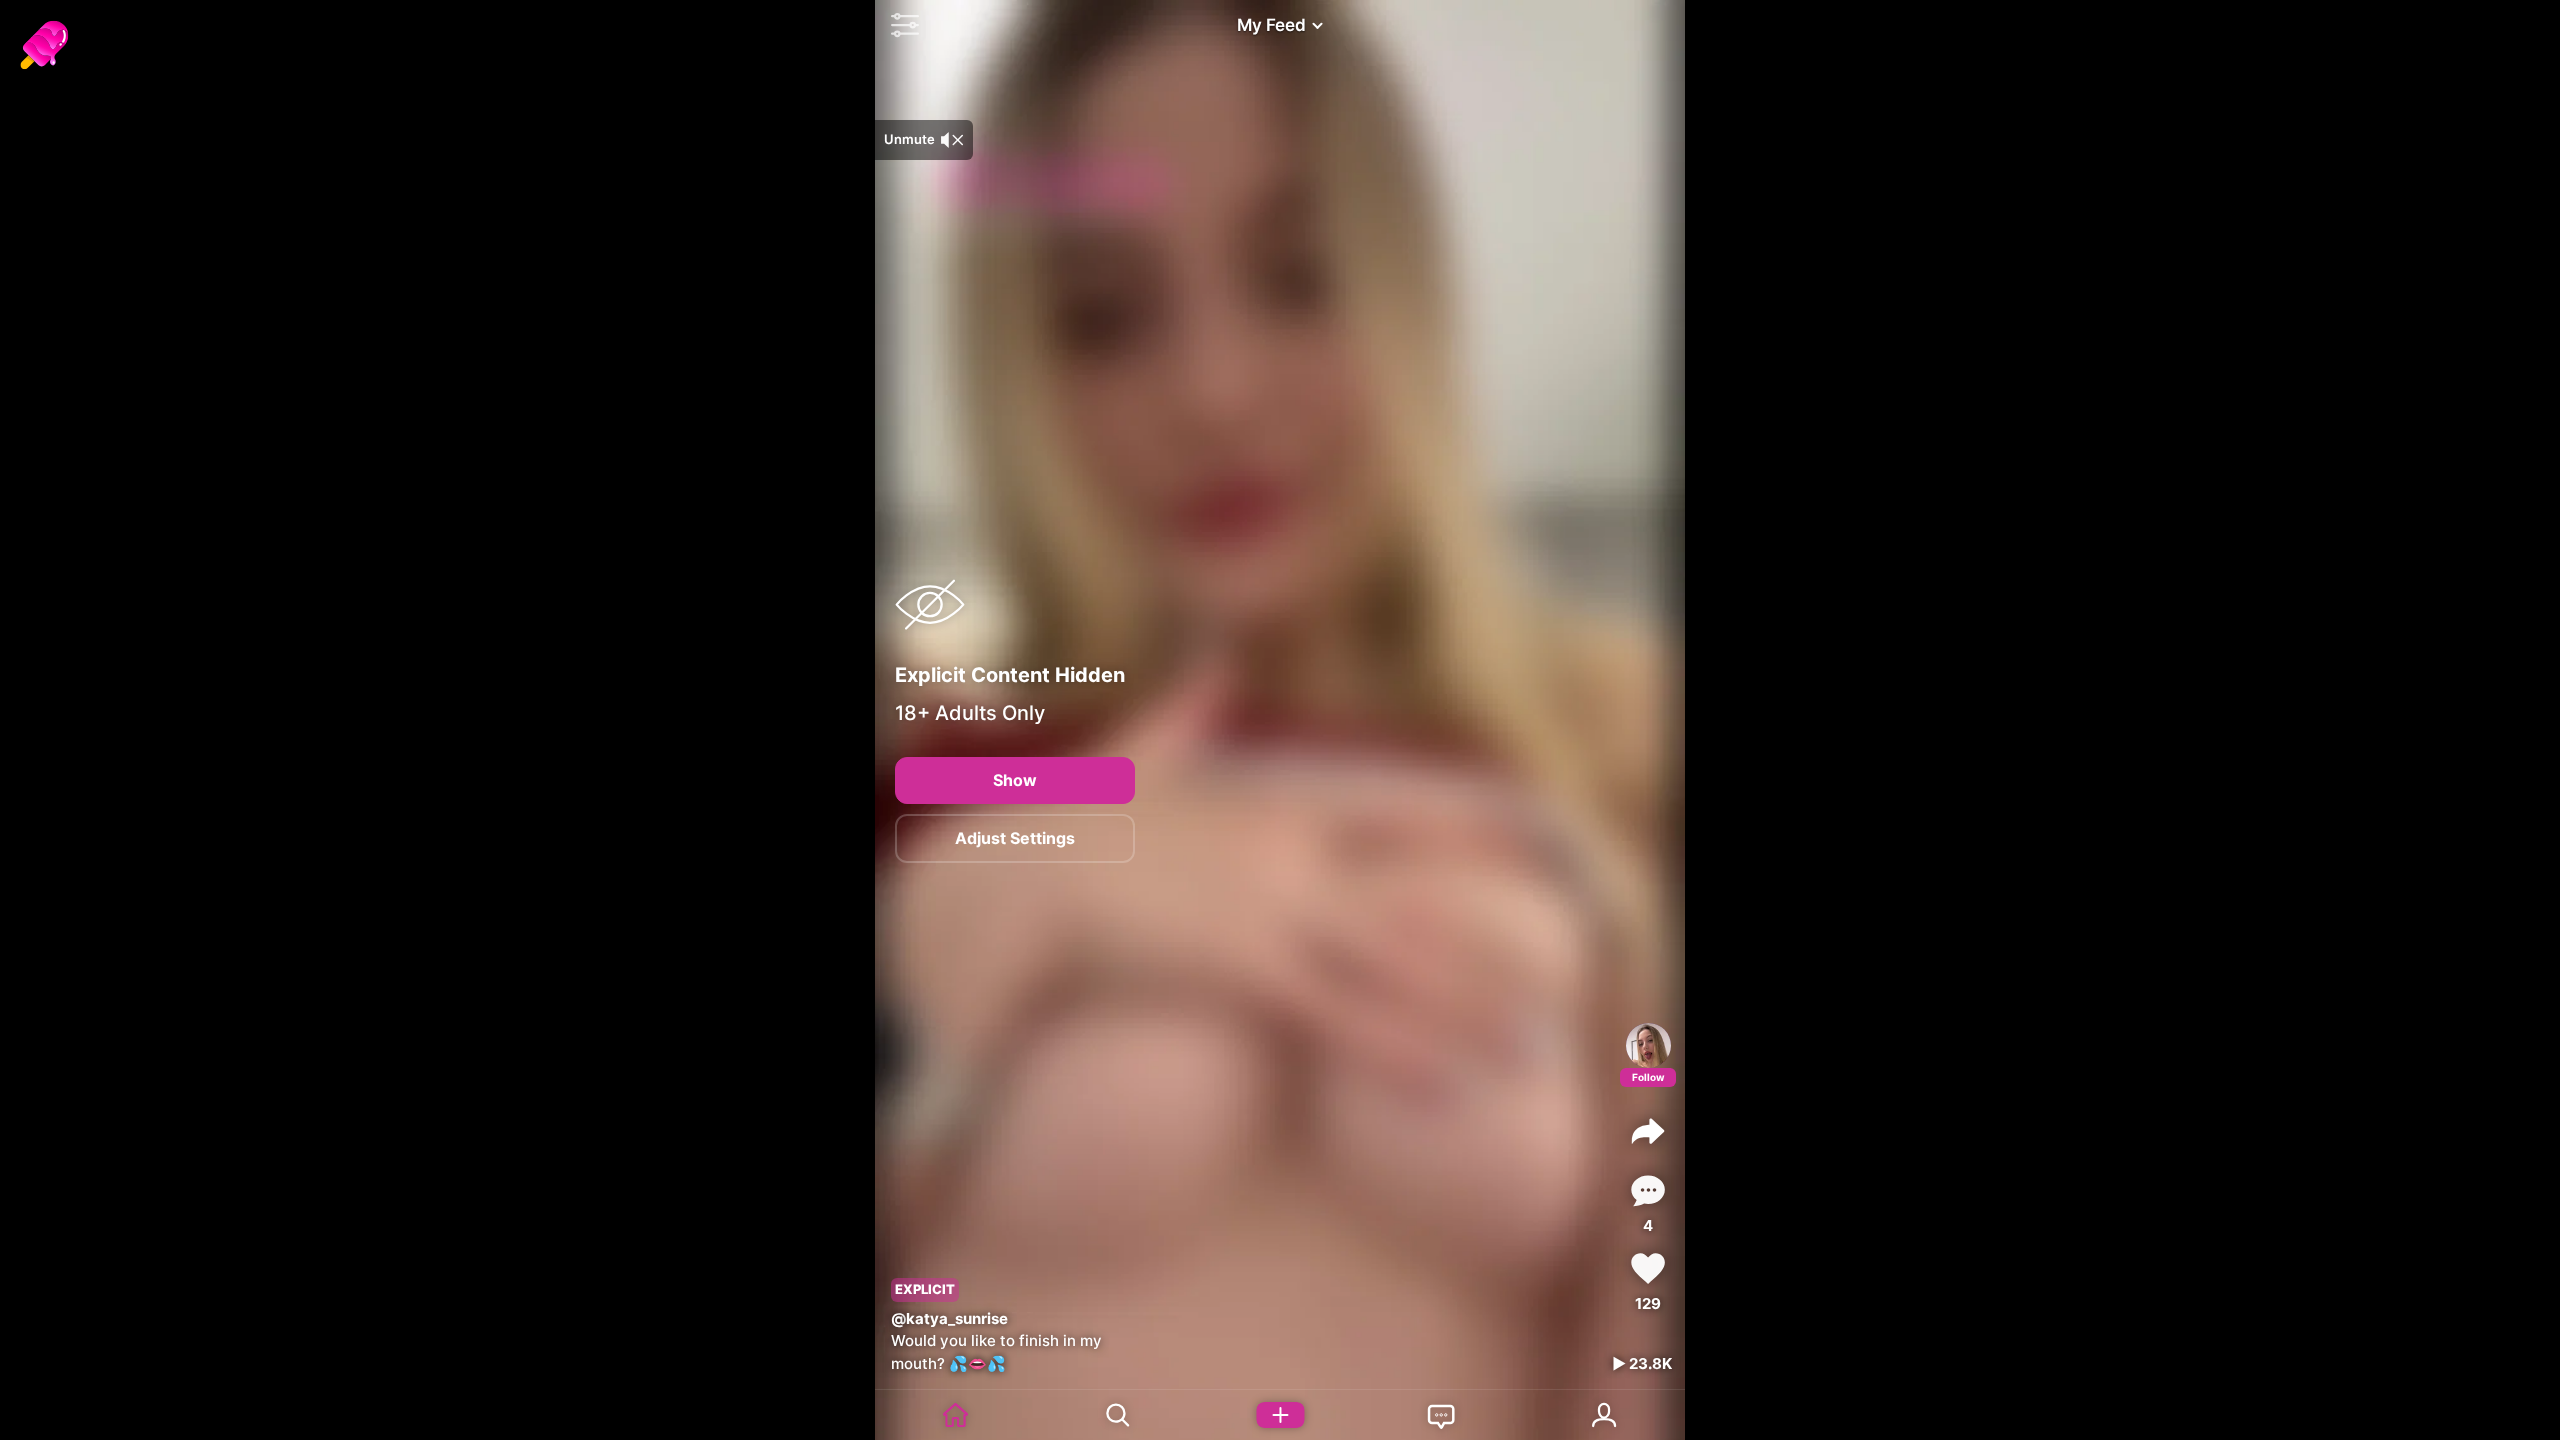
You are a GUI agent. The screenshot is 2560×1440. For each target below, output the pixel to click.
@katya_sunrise (949, 1318)
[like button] (1648, 1268)
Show (1015, 780)
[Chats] (1442, 1415)
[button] (900, 25)
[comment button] (1648, 1190)
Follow (1648, 1077)
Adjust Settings (1015, 838)
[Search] (1118, 1415)
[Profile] (1648, 1045)
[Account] (1604, 1415)
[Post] (1280, 1415)
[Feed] (956, 1415)
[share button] (1648, 1131)
